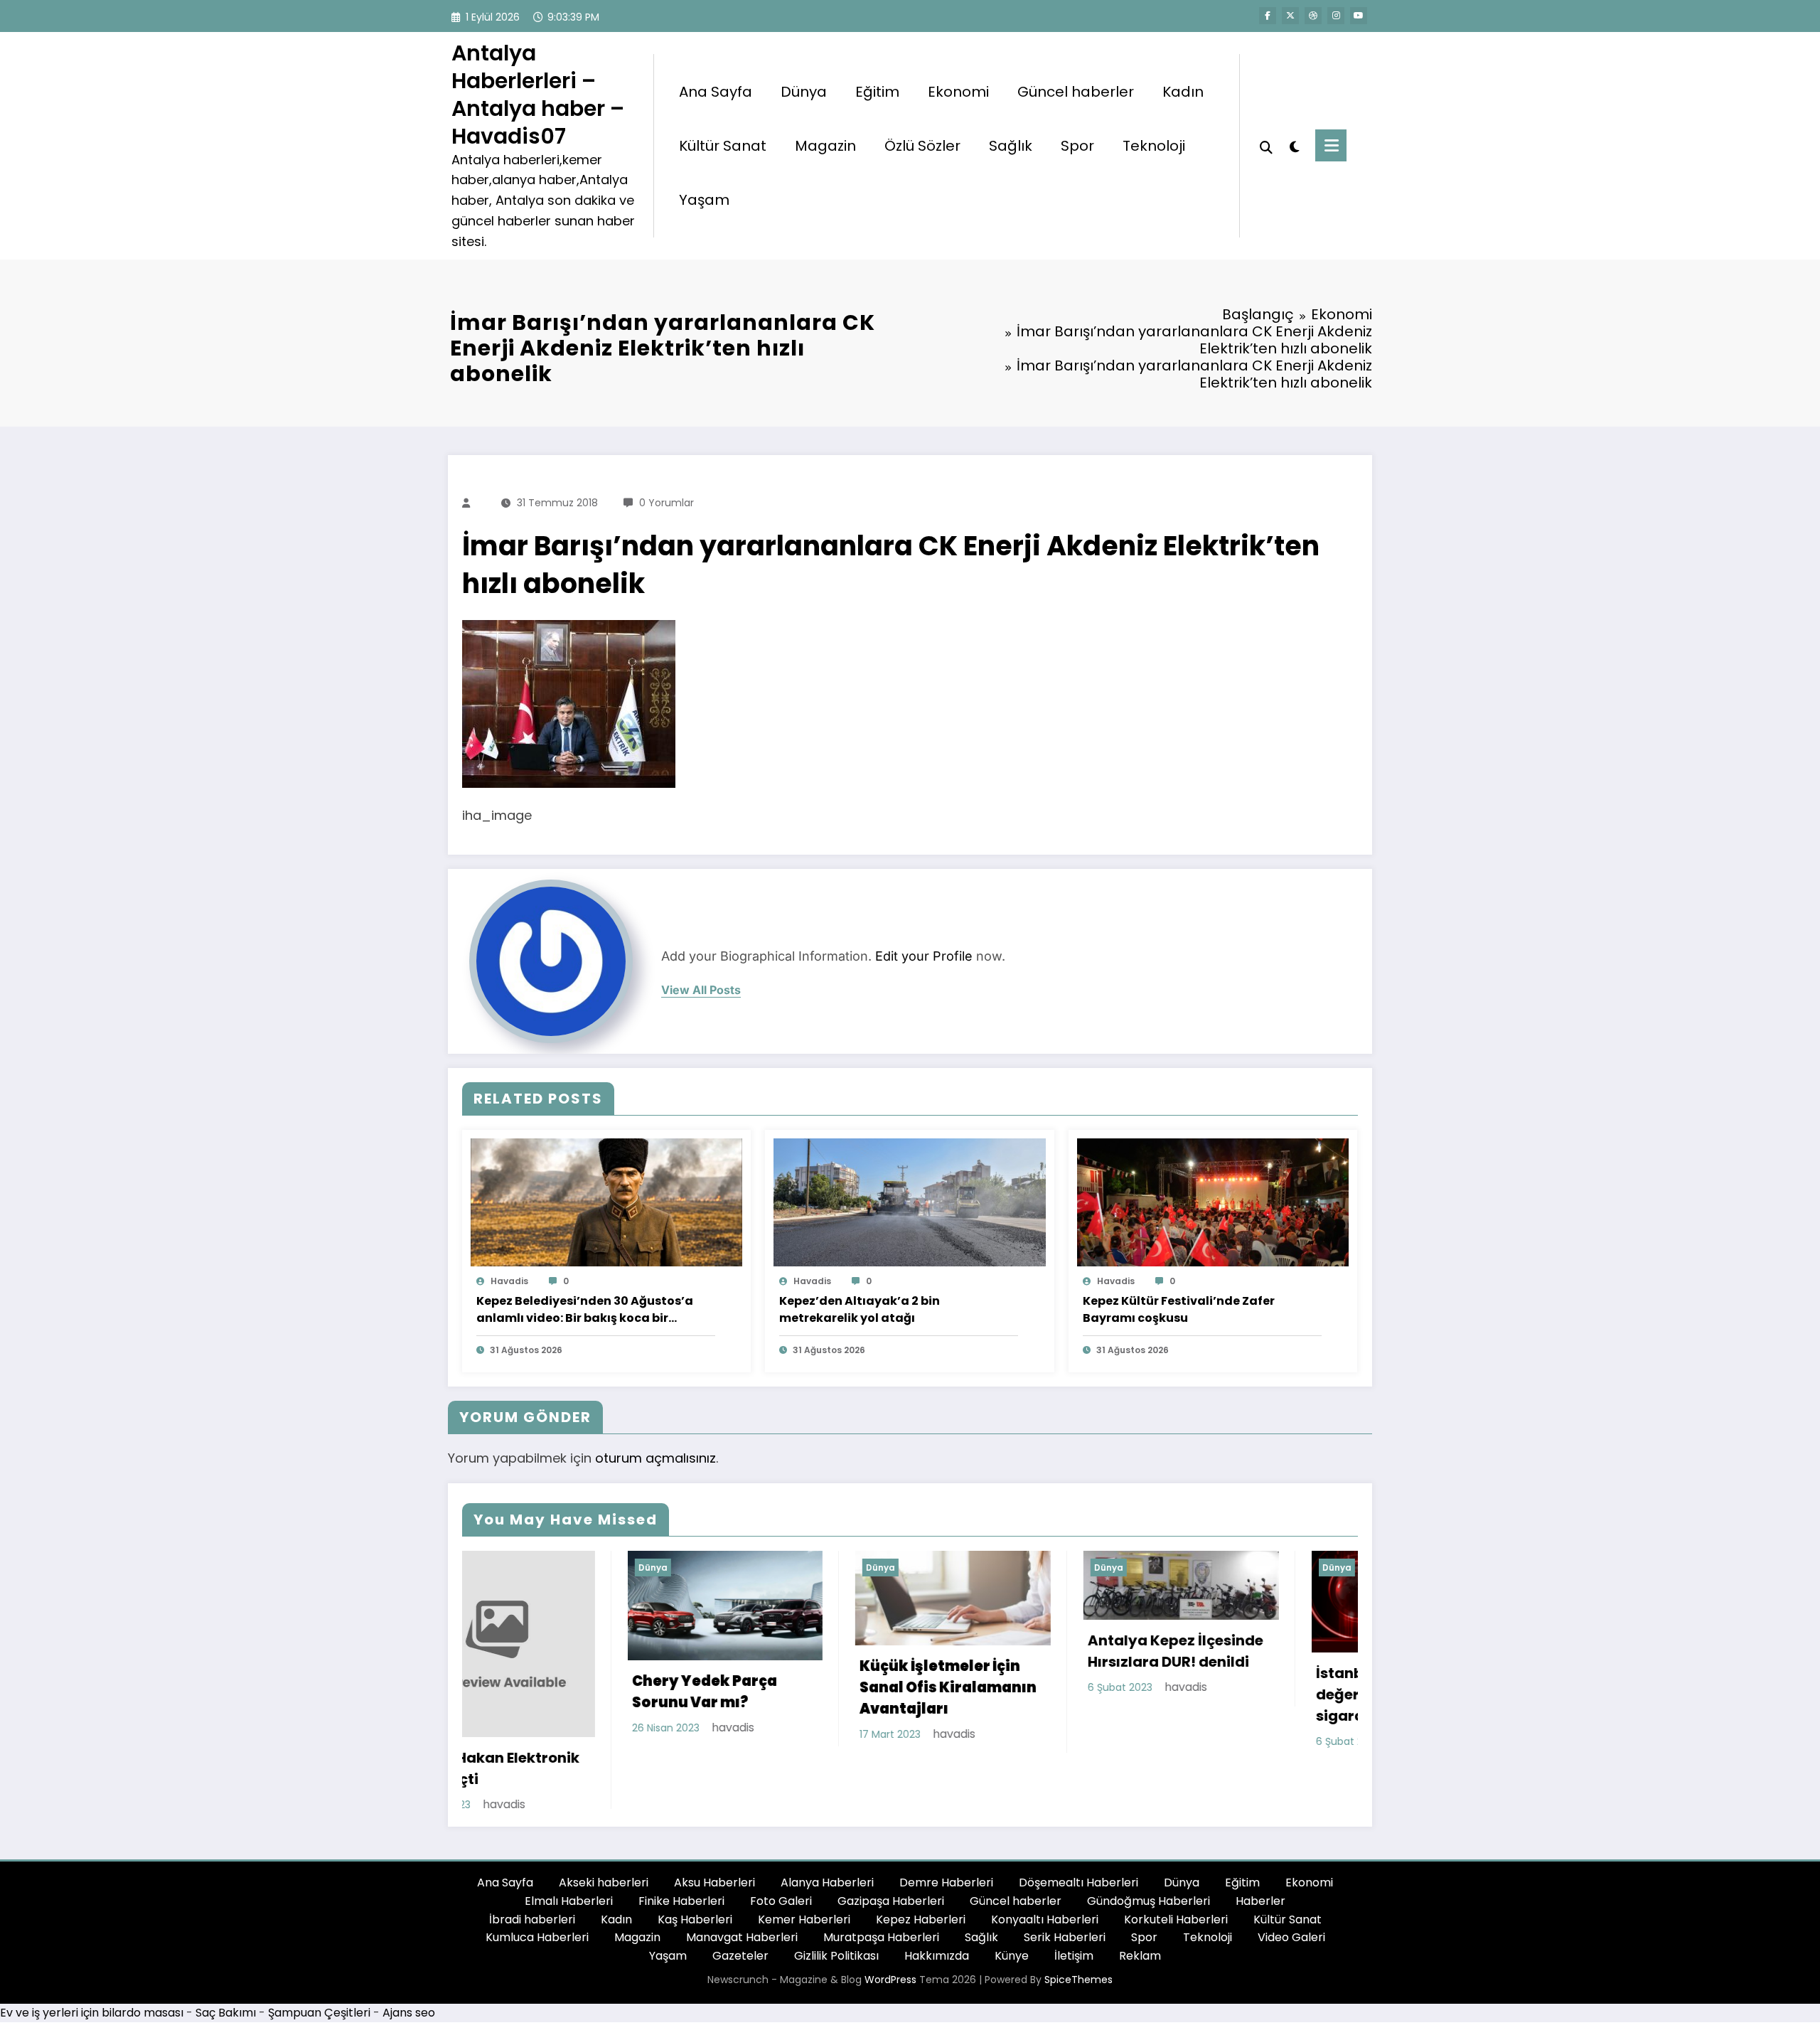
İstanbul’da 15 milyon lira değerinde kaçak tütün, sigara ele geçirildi (1128, 1694)
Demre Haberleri (946, 1842)
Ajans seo (409, 1971)
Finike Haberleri (681, 1860)
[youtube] (1359, 16)
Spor (1077, 146)
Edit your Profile (924, 956)
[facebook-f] (1268, 16)
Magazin (825, 146)
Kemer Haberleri (804, 1878)
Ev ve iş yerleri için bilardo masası (92, 1971)
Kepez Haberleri (921, 1878)
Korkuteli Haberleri (1176, 1878)
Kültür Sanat (723, 146)
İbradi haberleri (532, 1878)
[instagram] (1336, 16)
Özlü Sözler (922, 146)
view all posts (701, 990)
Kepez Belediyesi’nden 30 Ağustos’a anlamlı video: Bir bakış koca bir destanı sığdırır (585, 1310)
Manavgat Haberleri (742, 1896)
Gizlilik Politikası (836, 1914)
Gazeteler (740, 1914)
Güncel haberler (1076, 92)
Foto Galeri (781, 1860)
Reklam (1140, 1914)
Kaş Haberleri (695, 1878)
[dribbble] (1313, 16)
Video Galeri (1291, 1896)
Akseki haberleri (604, 1842)
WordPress (890, 1938)
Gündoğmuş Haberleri (1149, 1860)
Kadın (1183, 92)
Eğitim (877, 92)
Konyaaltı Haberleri (1045, 1878)
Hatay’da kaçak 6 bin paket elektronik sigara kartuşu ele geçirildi (1350, 1703)
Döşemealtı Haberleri (1078, 1842)
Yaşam (704, 200)
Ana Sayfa (716, 92)
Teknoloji (1154, 146)
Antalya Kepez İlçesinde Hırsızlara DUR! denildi (895, 1651)
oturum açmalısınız (655, 1458)
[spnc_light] (1294, 145)
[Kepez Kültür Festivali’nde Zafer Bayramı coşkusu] (1213, 1201)
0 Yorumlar (667, 503)
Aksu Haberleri (714, 1842)
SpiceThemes (1078, 1938)
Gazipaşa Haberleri (891, 1860)
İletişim (1074, 1914)
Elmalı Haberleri (569, 1860)
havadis (509, 1281)
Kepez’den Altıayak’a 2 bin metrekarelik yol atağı (860, 1309)
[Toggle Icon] (1331, 145)
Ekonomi (958, 92)
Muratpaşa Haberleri (881, 1896)
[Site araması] (1266, 146)
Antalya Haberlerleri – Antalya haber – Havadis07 (538, 95)
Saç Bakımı (226, 1971)
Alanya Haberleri (827, 1842)
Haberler (1260, 1860)
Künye (1012, 1914)
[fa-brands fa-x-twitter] (1290, 16)
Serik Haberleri (1065, 1896)
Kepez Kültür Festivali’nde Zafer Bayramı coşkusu (1179, 1309)
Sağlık (1011, 146)
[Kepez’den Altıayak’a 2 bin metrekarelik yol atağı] (909, 1201)
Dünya (804, 92)
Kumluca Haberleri (537, 1896)
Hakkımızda (937, 1914)
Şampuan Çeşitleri (319, 1971)
